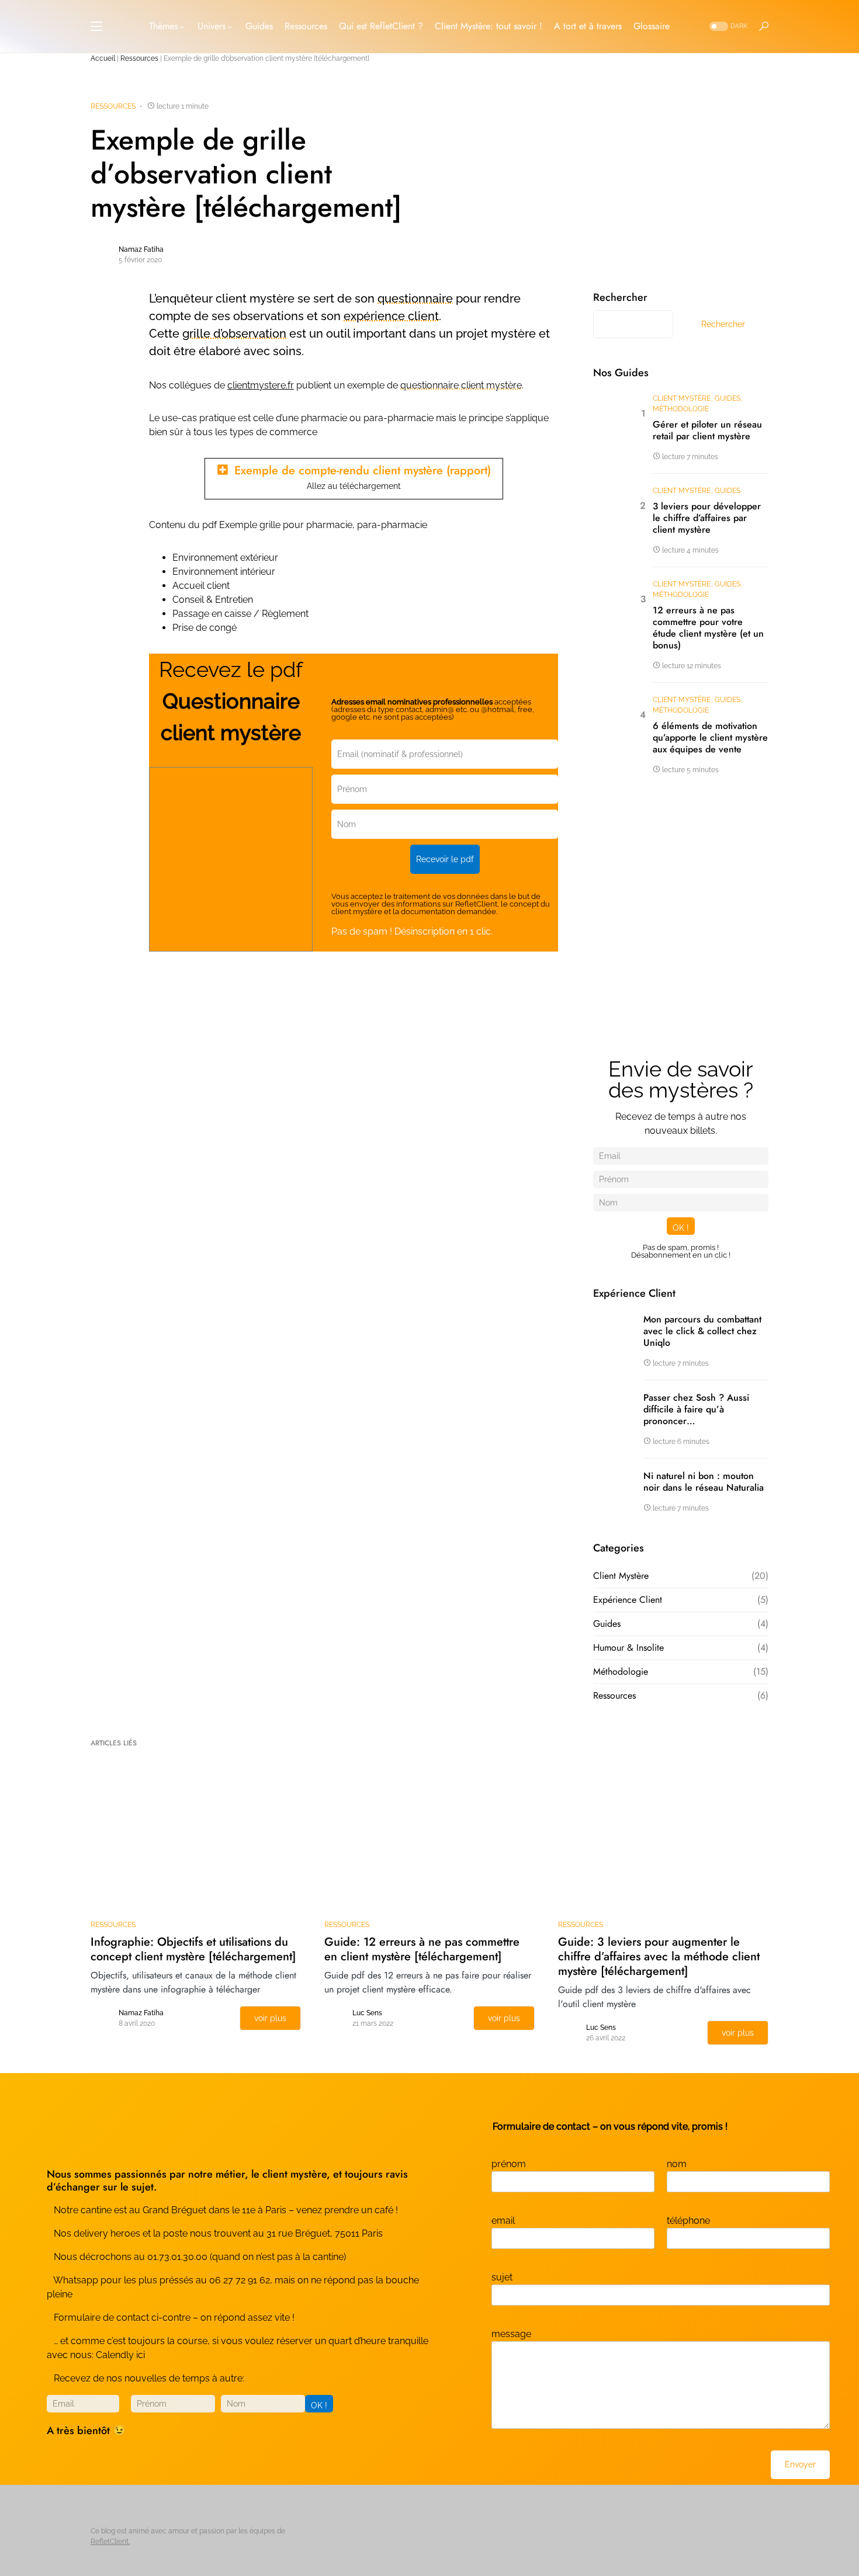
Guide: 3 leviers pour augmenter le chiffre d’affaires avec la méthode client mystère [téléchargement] (659, 1957)
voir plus (270, 2018)
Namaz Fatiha (141, 249)
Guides (728, 398)
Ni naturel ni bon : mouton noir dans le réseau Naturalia (704, 1482)
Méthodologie (681, 409)
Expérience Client (628, 1600)
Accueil (103, 58)
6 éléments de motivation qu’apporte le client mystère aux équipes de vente (710, 738)
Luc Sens (367, 2013)
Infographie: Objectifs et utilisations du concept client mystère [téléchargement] (193, 1949)
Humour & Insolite (628, 1648)
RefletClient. (110, 2542)
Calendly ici (120, 2355)
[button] (96, 26)
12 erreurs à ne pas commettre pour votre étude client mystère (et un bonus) (708, 628)
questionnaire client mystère (461, 385)
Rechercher (620, 297)
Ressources (139, 58)
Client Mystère (682, 398)
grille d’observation (234, 334)
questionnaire (415, 298)
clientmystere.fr (261, 385)
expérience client (391, 316)
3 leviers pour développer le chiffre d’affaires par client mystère (707, 518)
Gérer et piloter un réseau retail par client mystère (707, 431)
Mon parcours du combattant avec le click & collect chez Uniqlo (702, 1331)
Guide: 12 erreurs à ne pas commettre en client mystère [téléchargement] (422, 1949)
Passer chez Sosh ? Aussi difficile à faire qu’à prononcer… (696, 1409)
